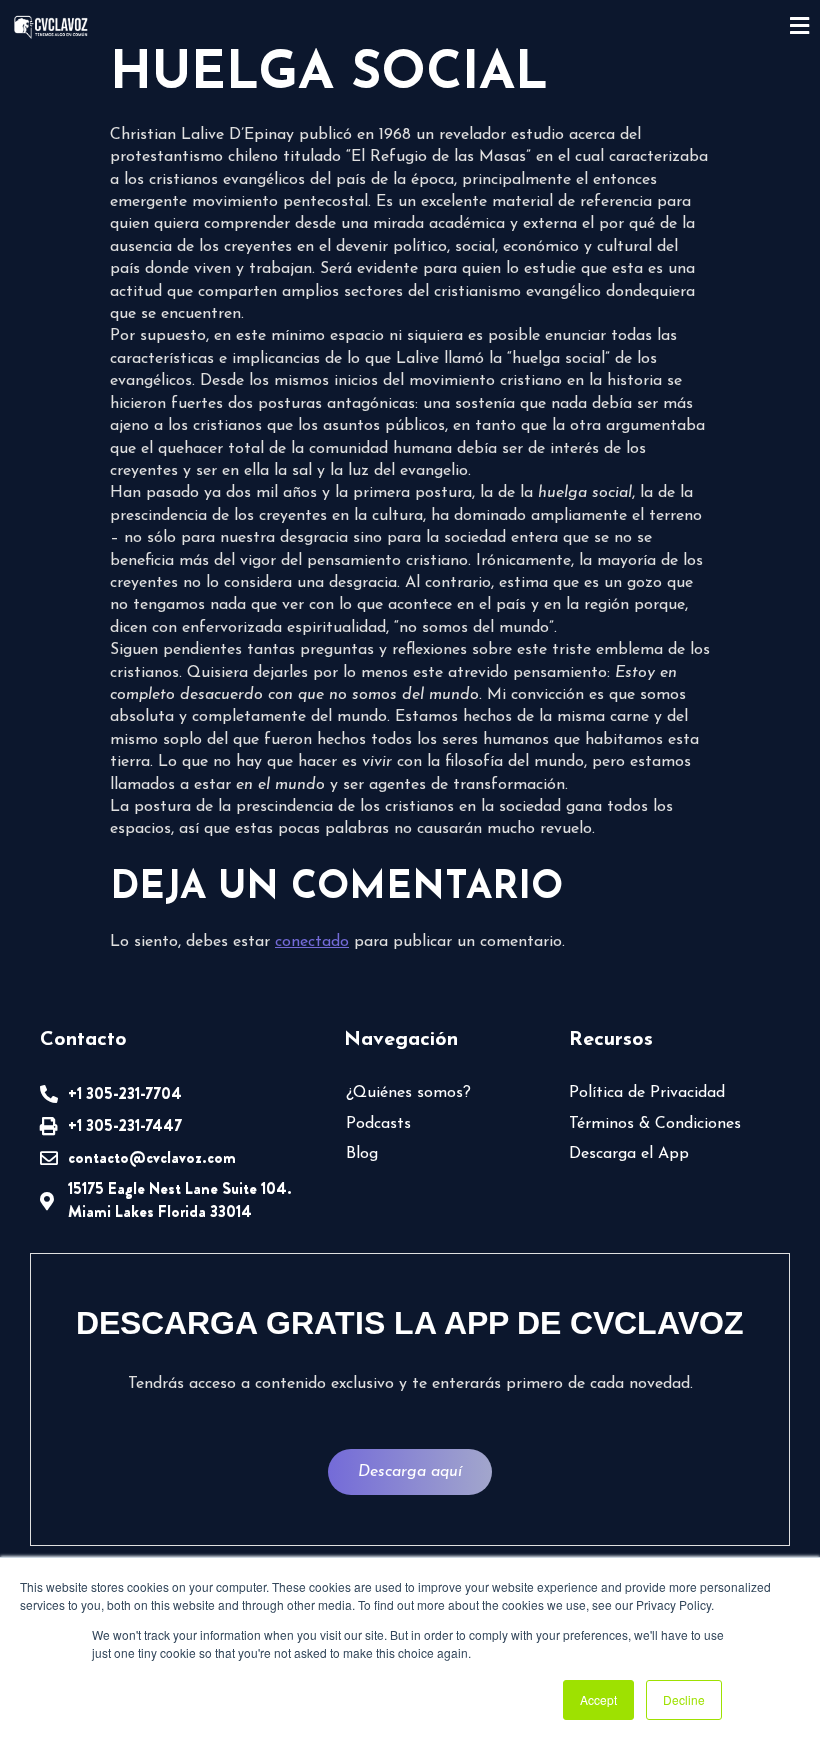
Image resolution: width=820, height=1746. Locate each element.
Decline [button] (684, 1699)
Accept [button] (598, 1699)
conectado (312, 942)
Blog (362, 1154)
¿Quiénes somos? (408, 1093)
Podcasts (378, 1124)
